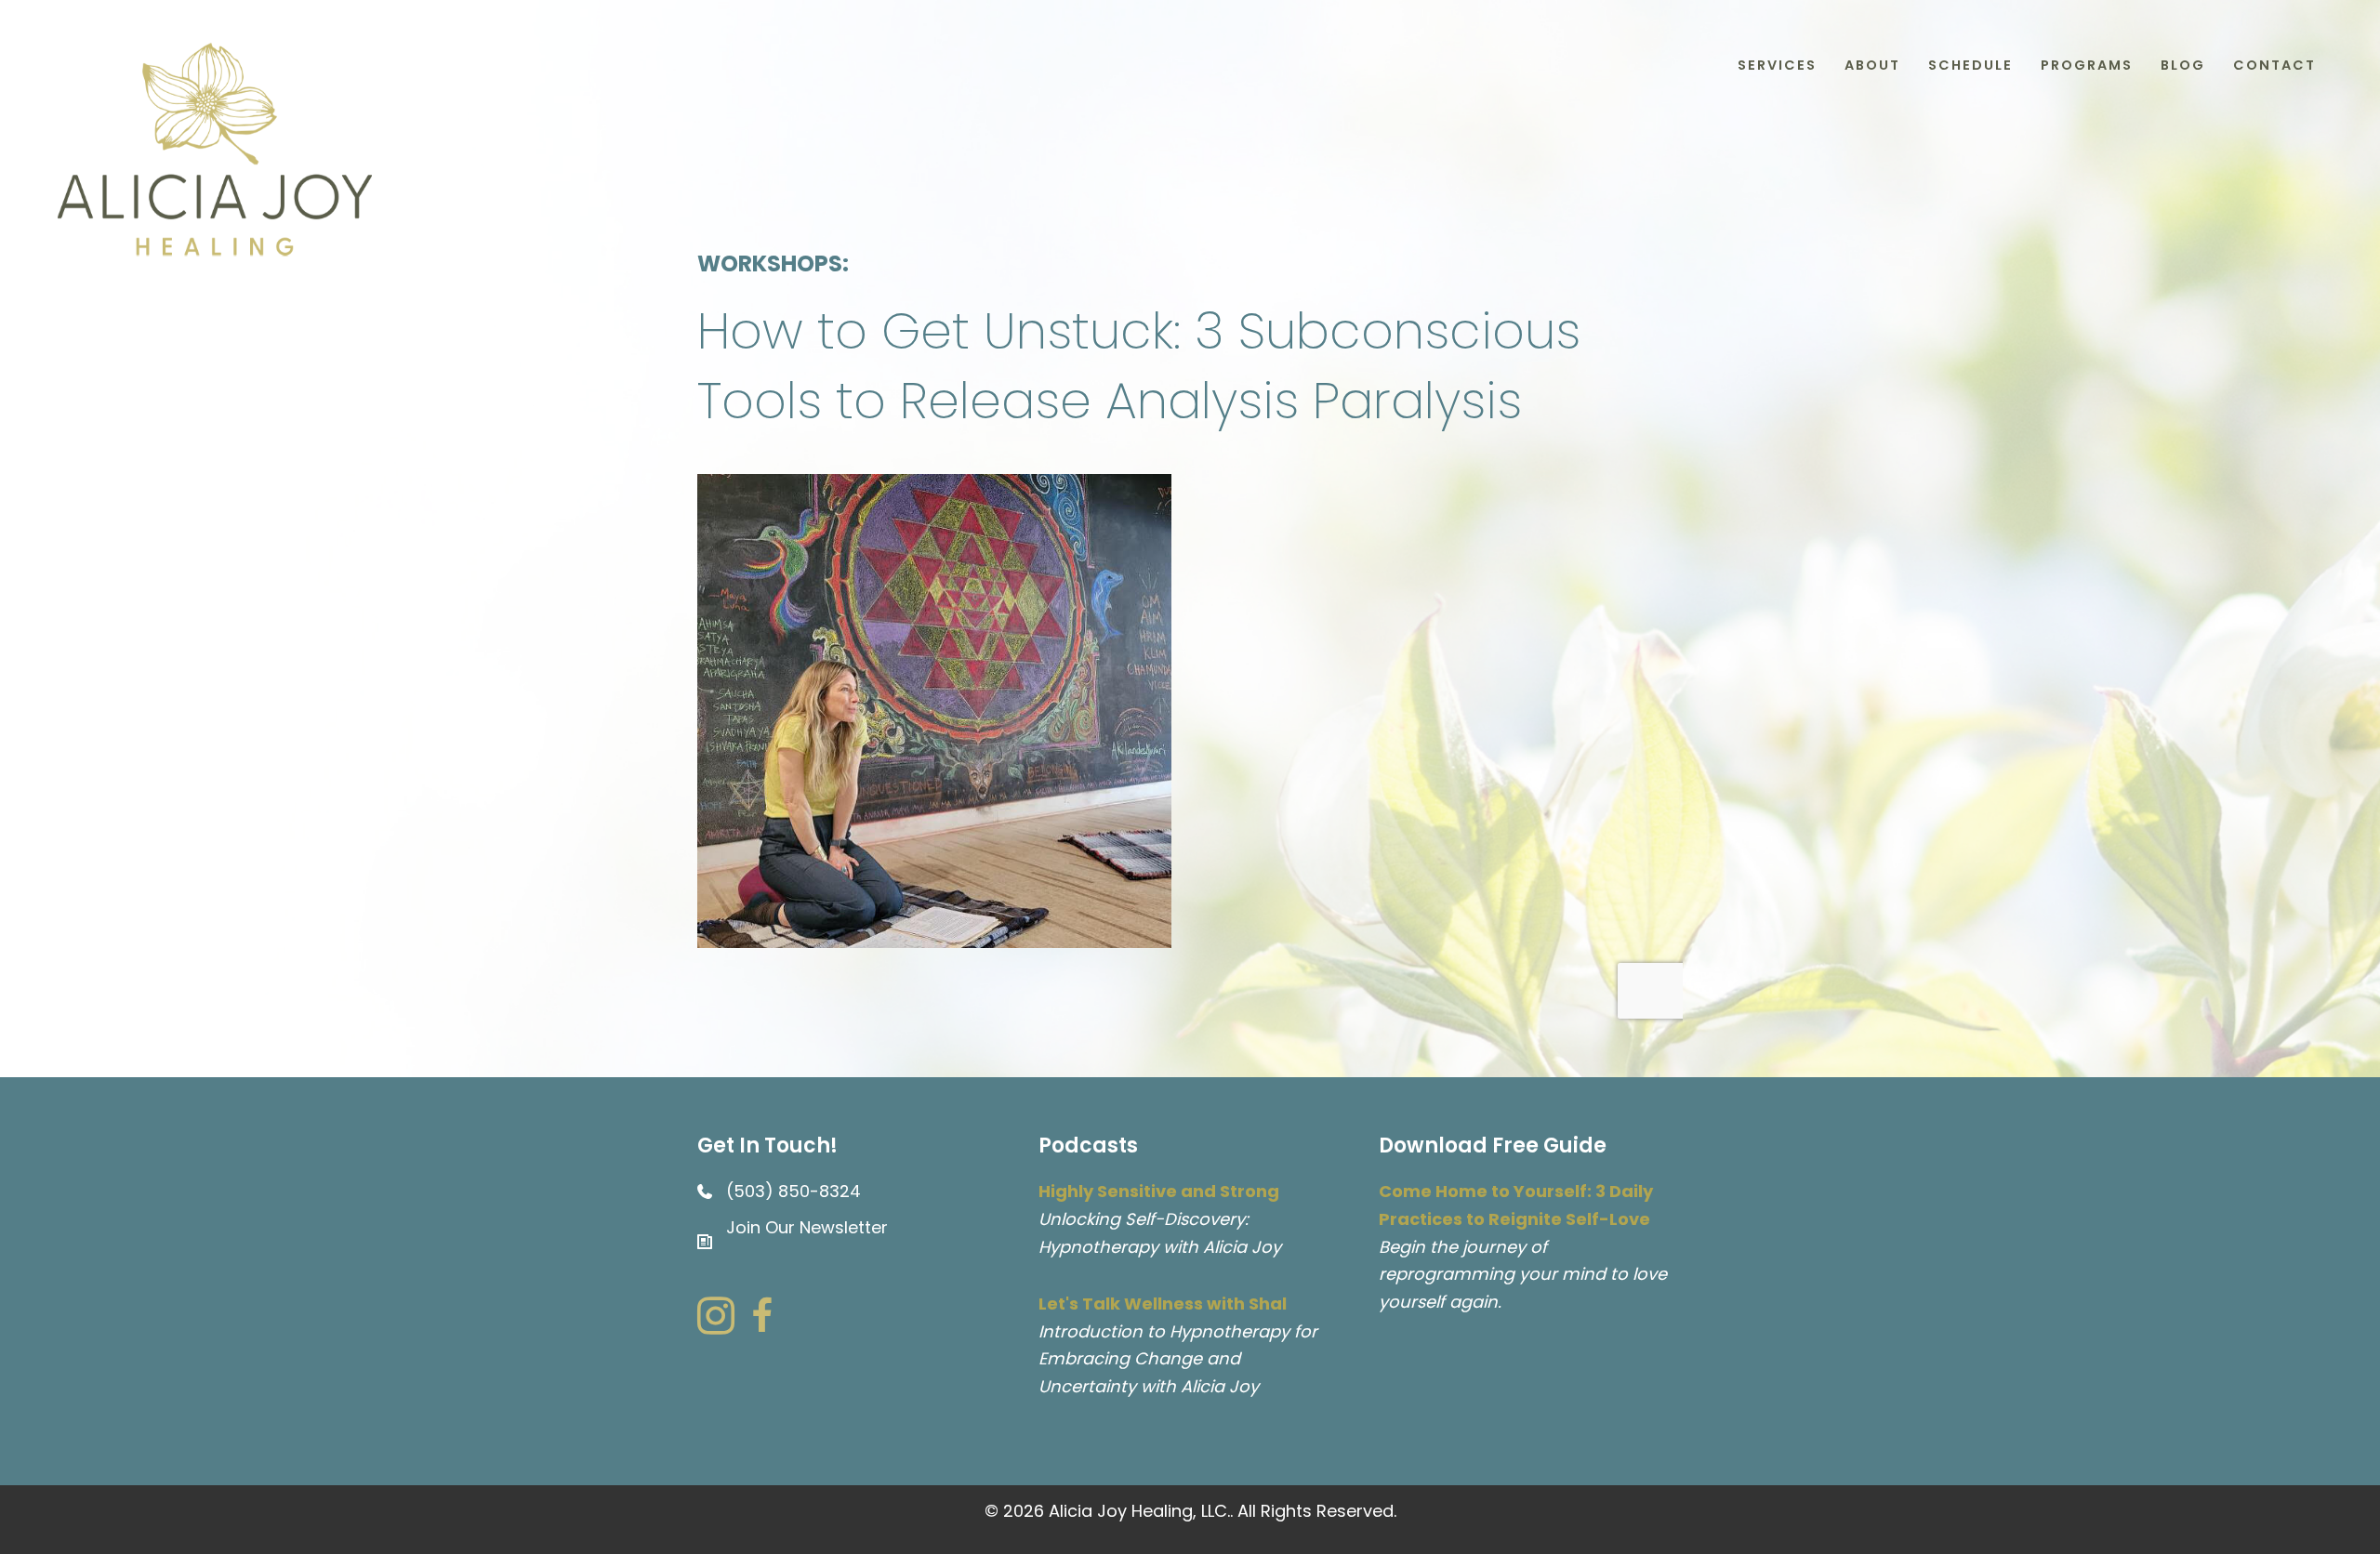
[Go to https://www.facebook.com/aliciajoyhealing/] (762, 1319)
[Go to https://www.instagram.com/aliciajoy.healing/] (716, 1319)
